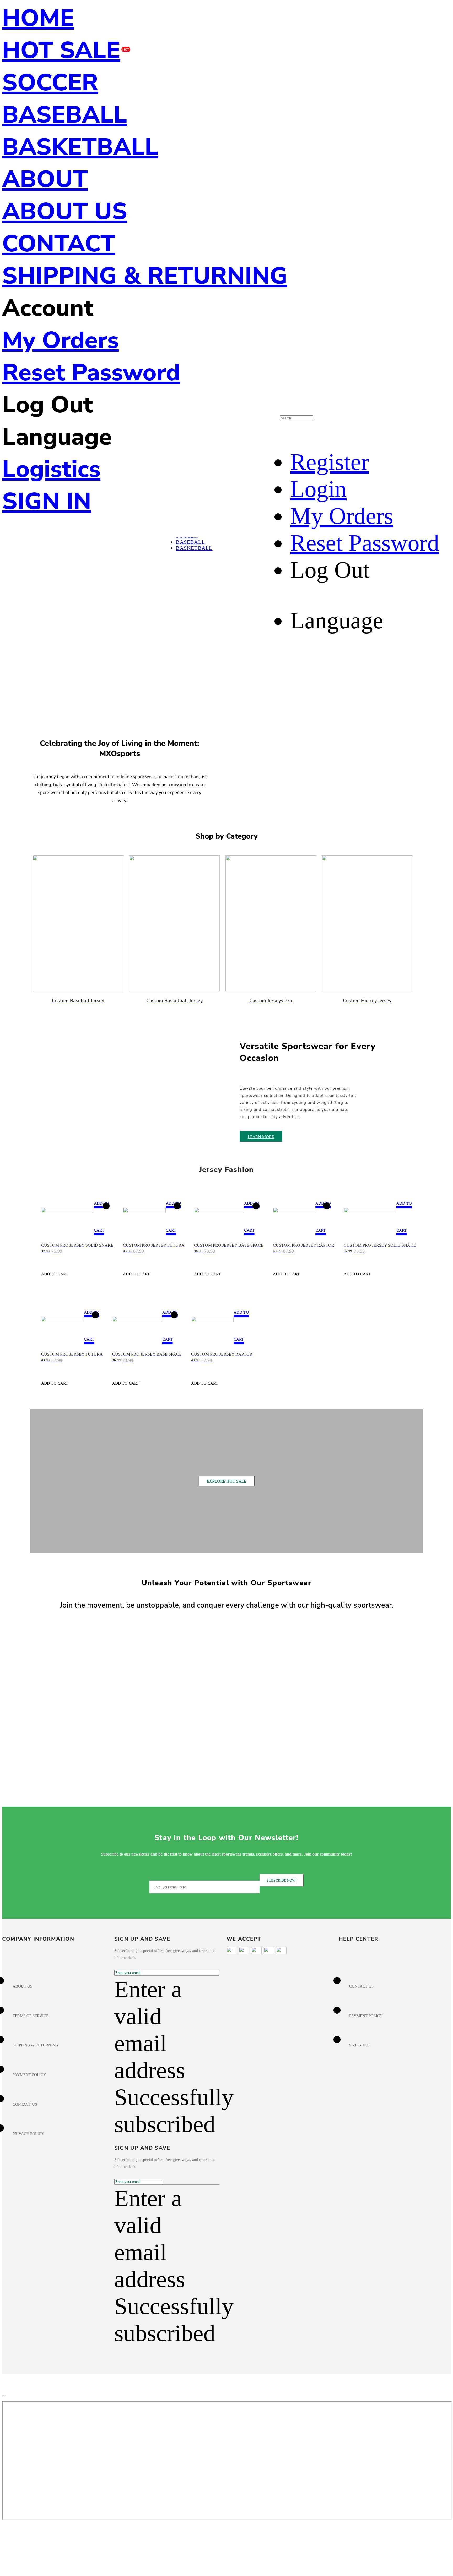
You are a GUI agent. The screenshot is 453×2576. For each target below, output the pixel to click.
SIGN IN (47, 501)
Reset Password (91, 373)
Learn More (261, 1137)
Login (318, 489)
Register (330, 462)
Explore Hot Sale (226, 1481)
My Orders (60, 340)
